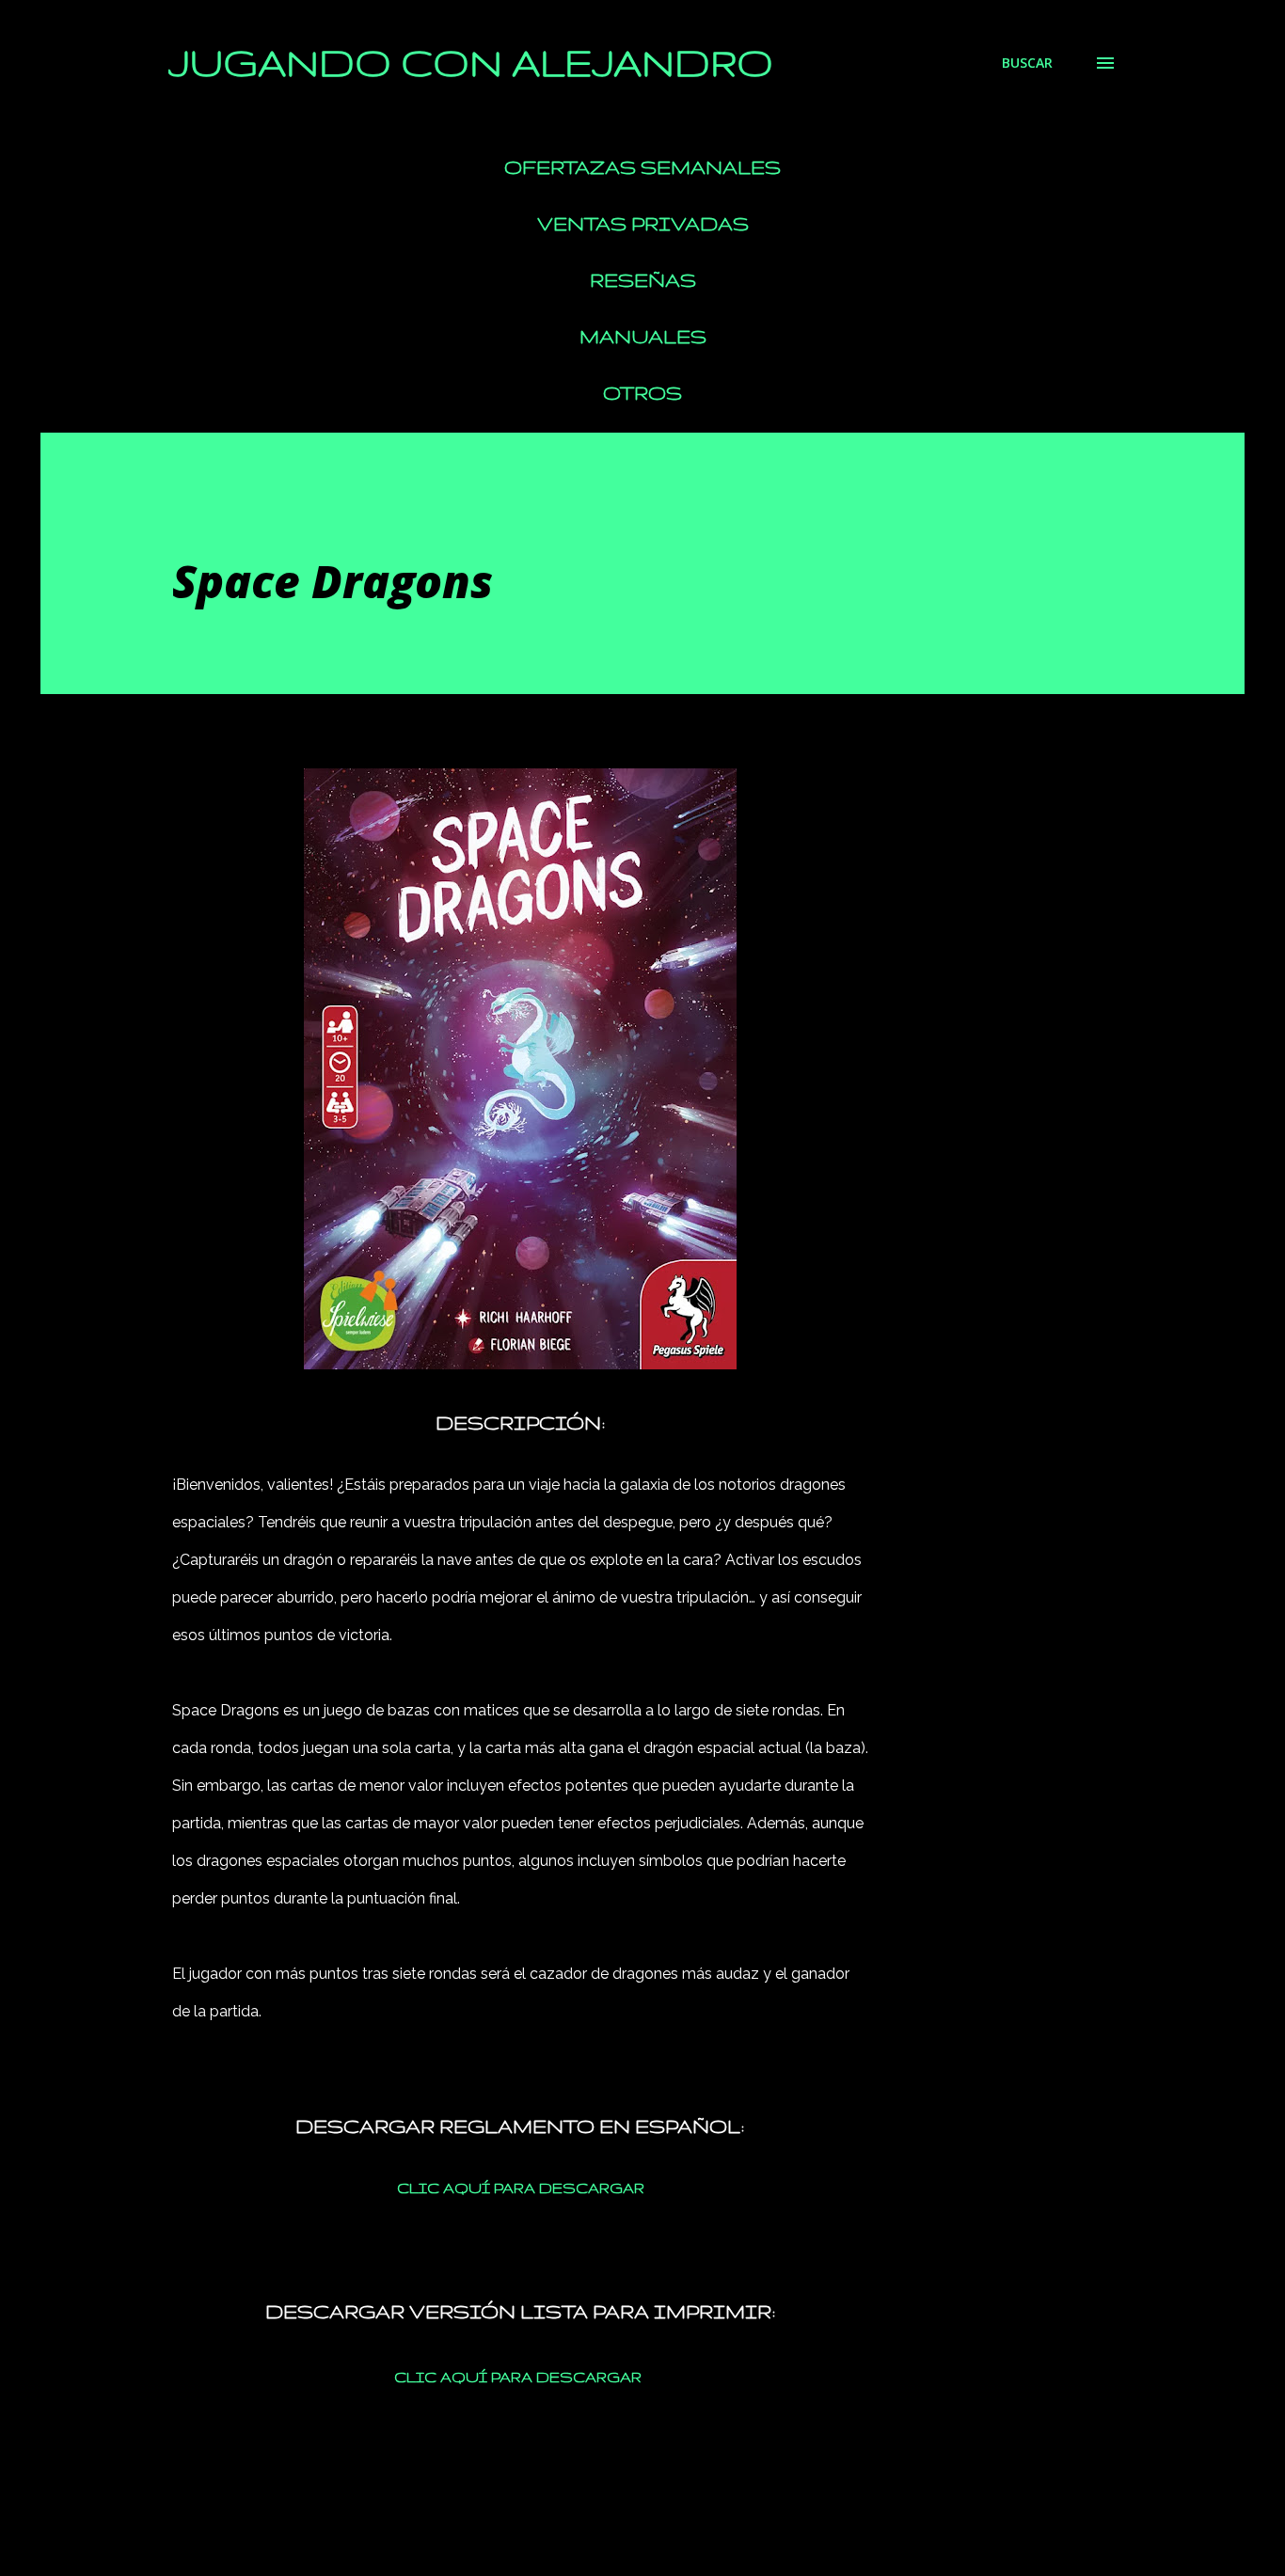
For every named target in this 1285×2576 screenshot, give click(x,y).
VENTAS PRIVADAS (643, 223)
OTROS (642, 393)
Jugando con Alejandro (471, 63)
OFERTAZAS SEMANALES (642, 167)
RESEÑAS (643, 280)
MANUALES (643, 336)
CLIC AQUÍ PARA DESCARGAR (521, 2188)
